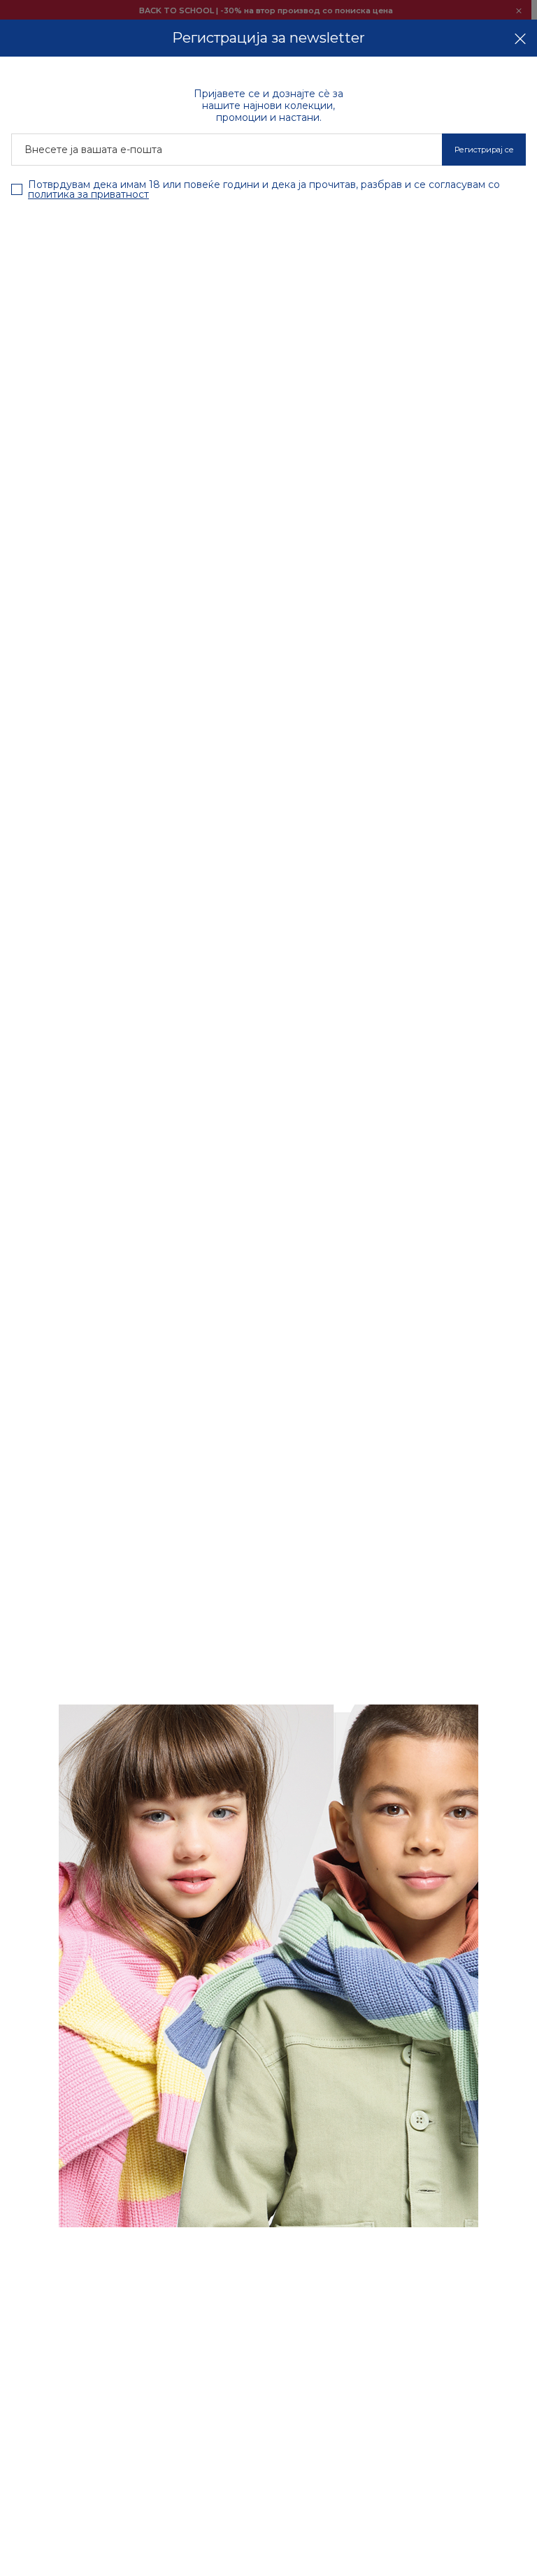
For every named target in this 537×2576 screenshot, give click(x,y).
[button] (520, 38)
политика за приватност (88, 194)
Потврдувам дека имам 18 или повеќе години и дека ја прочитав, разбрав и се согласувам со (264, 189)
